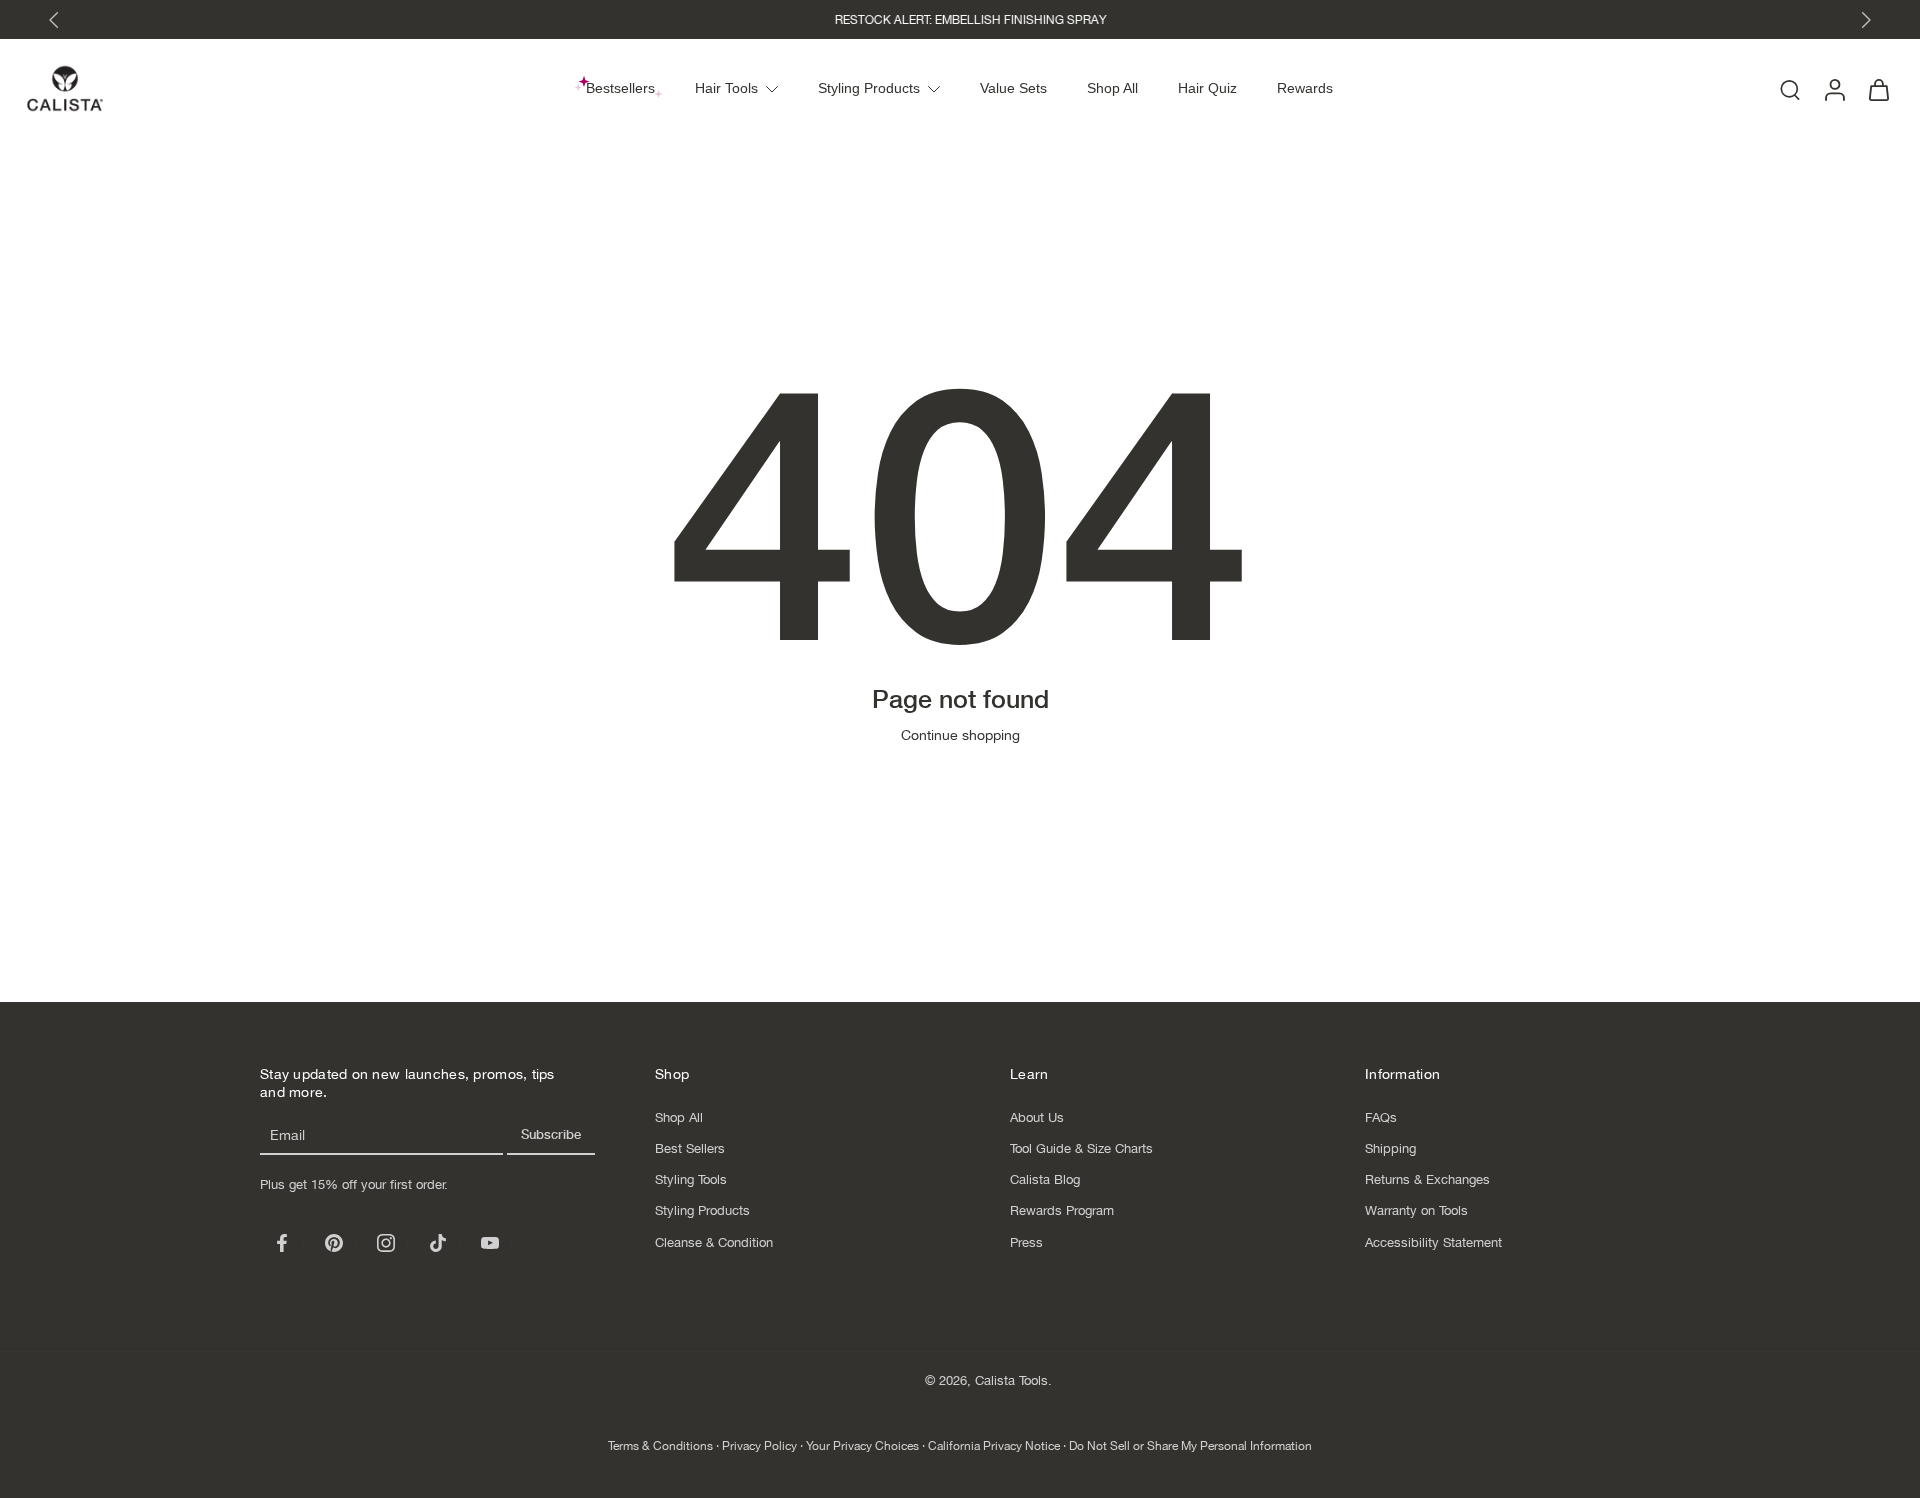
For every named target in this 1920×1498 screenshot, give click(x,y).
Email (287, 1135)
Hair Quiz (1207, 88)
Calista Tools (1011, 1380)
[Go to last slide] (54, 20)
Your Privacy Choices (862, 1446)
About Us (1037, 1116)
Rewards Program (1062, 1210)
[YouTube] (490, 1243)
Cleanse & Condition (714, 1241)
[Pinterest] (334, 1243)
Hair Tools (726, 88)
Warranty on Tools (1416, 1210)
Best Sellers (690, 1148)
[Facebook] (282, 1243)
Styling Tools (691, 1179)
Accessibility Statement (1433, 1241)
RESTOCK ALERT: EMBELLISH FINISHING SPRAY (960, 20)
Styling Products (869, 88)
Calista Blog (1045, 1179)
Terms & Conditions (660, 1446)
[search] (1790, 89)
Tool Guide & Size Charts (1081, 1148)
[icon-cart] (1878, 88)
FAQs (1381, 1116)
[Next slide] (1866, 20)
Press (1026, 1241)
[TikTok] (438, 1243)
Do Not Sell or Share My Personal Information (1190, 1446)
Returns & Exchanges (1427, 1179)
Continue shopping (960, 735)
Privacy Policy (759, 1446)
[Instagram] (386, 1243)
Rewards (1305, 88)
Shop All (1112, 88)
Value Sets (1013, 88)
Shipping (1390, 1148)
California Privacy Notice (994, 1446)
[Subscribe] (551, 1136)
